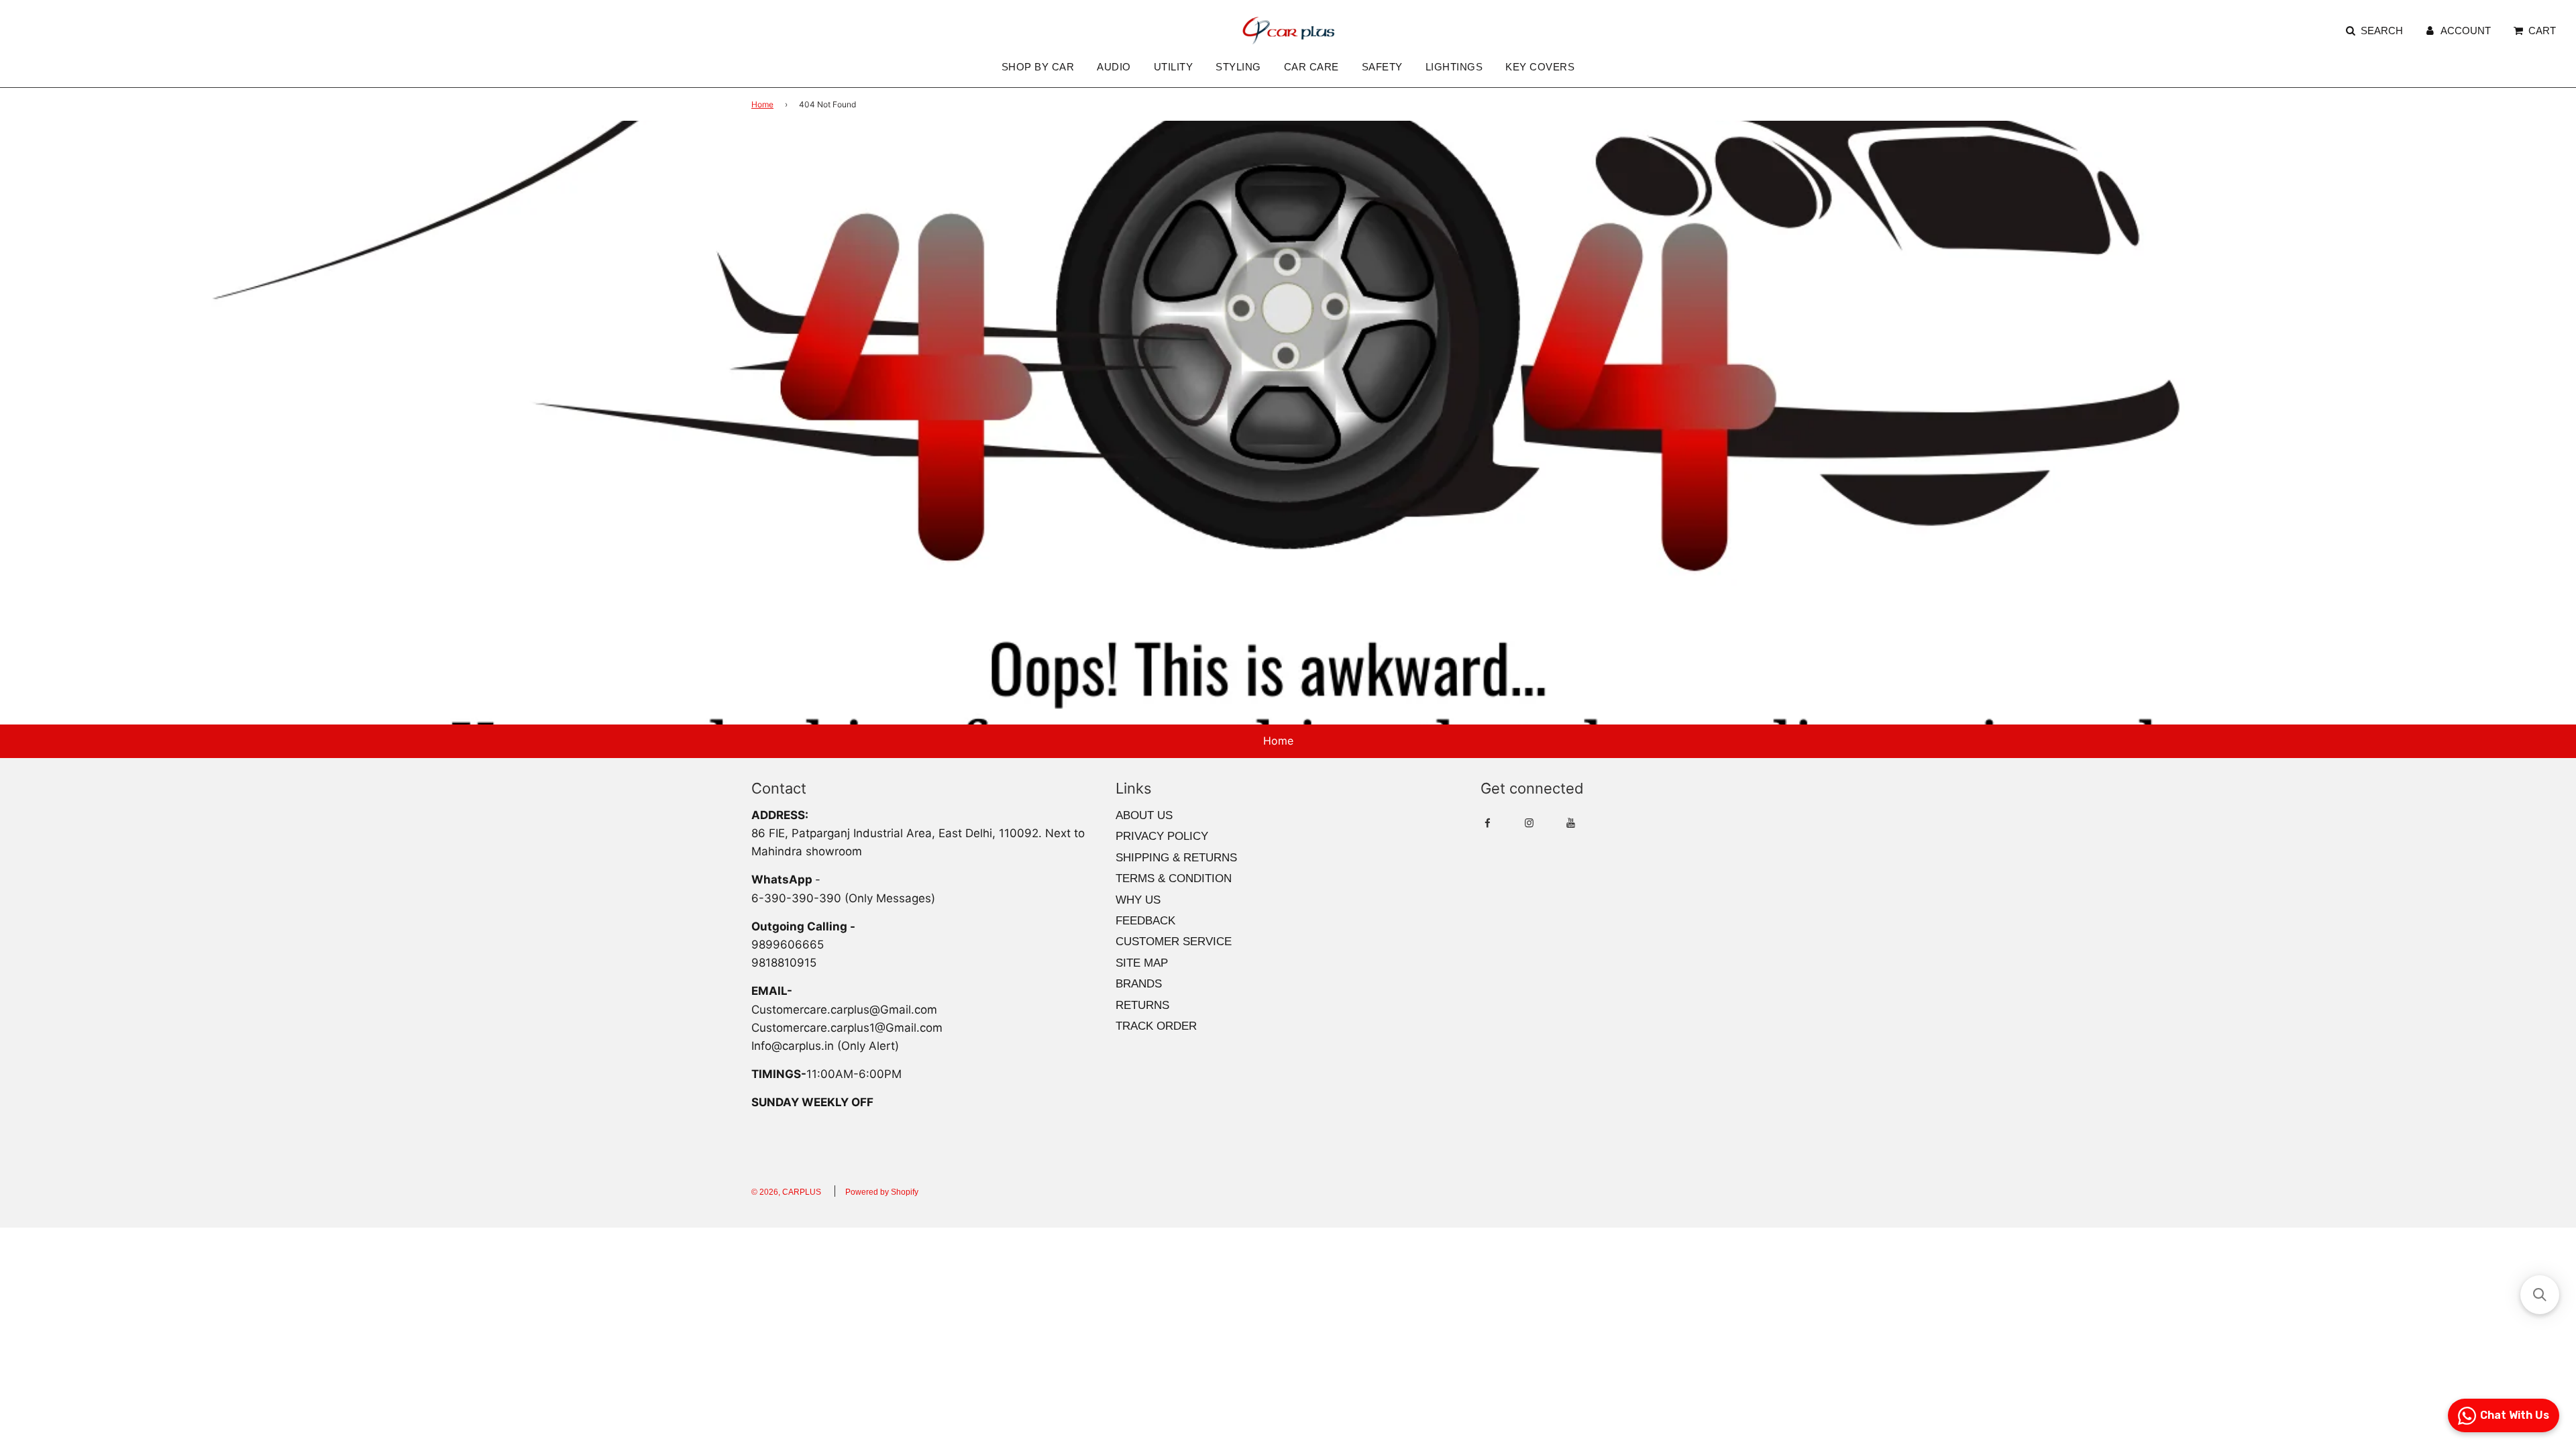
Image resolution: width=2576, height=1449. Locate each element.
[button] (2540, 1295)
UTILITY (1174, 67)
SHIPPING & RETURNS (1176, 858)
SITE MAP (1142, 963)
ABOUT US (1144, 815)
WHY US (1138, 900)
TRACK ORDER (1156, 1026)
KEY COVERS (1540, 67)
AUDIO (1114, 67)
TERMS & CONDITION (1174, 878)
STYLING (1238, 67)
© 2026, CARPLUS (786, 1192)
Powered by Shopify (882, 1192)
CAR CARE (1311, 67)
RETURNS (1142, 1005)
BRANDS (1139, 984)
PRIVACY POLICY (1162, 836)
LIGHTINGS (1454, 67)
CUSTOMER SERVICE (1174, 942)
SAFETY (1382, 67)
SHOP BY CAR (1038, 67)
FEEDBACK (1145, 921)
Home (762, 104)
